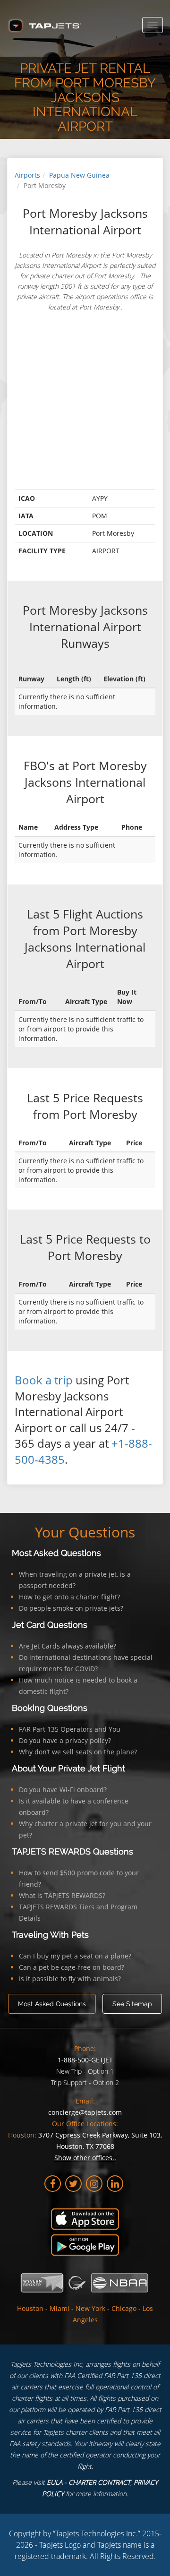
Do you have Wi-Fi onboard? (63, 1790)
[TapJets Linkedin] (115, 2184)
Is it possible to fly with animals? (70, 1979)
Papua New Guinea (79, 175)
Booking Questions (50, 1708)
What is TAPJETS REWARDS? (62, 1895)
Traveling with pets (50, 1935)
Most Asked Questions (56, 1553)
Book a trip (44, 1380)
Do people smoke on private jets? (71, 1608)
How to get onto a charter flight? (69, 1597)
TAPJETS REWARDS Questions (72, 1851)
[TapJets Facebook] (53, 2184)
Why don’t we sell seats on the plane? (78, 1752)
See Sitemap (132, 2004)
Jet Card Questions (50, 1625)
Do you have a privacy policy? (65, 1740)
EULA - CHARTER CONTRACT (89, 2482)
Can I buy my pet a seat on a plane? (75, 1956)
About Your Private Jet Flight (68, 1768)
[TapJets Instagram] (94, 2184)
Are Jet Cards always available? (68, 1646)
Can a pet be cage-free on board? (72, 1967)
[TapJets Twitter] (73, 2184)
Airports (27, 175)
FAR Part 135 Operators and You (70, 1729)
